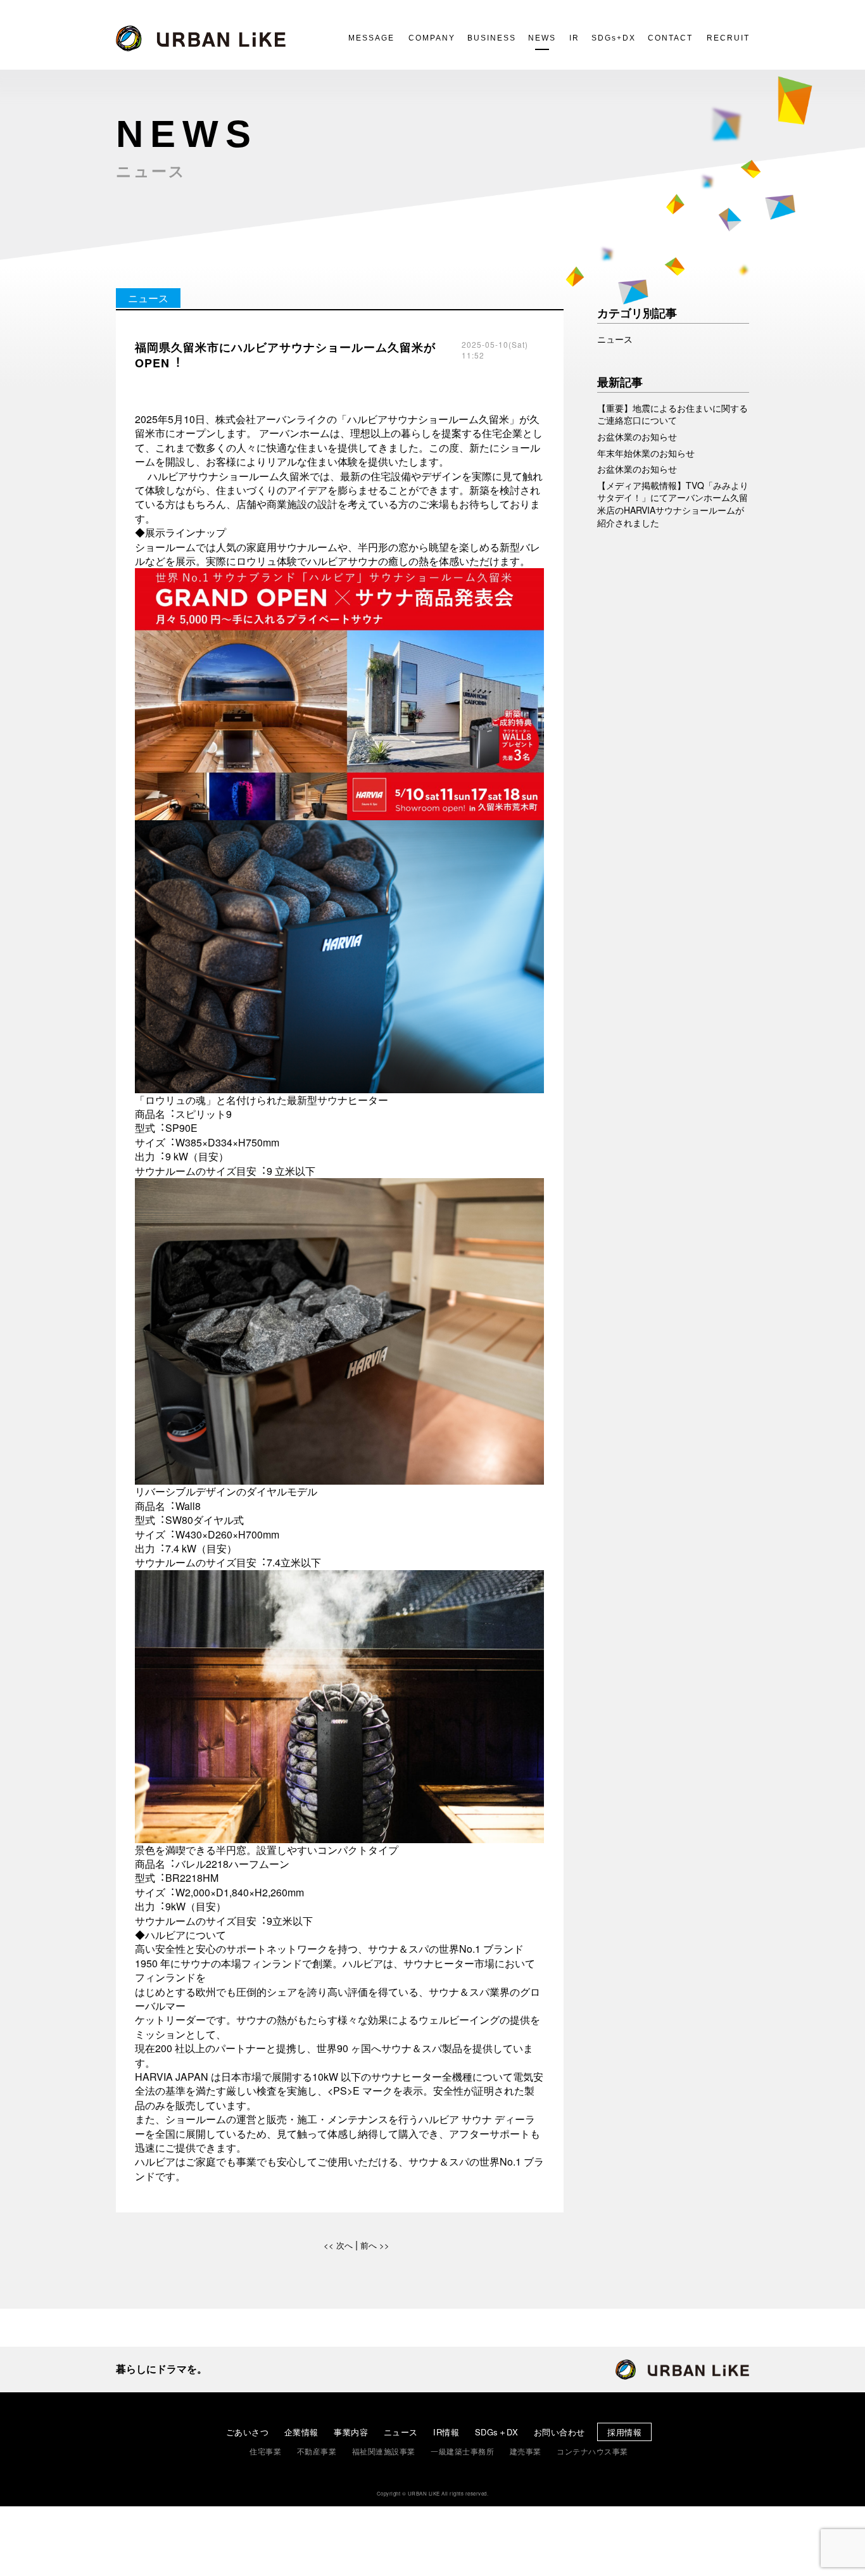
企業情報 (301, 2432)
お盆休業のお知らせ (637, 437)
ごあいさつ (248, 2432)
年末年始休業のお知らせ (646, 453)
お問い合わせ (559, 2432)
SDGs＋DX (497, 2432)
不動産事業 (317, 2451)
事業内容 (351, 2432)
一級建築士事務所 (462, 2451)
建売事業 (526, 2451)
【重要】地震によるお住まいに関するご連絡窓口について (672, 415)
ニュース (401, 2432)
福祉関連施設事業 (384, 2451)
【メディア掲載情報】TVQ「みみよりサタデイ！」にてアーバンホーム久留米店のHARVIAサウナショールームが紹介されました (673, 504)
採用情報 (624, 2432)
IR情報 (446, 2432)
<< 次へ (338, 2245)
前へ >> (375, 2245)
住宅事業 (265, 2451)
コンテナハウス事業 (592, 2451)
